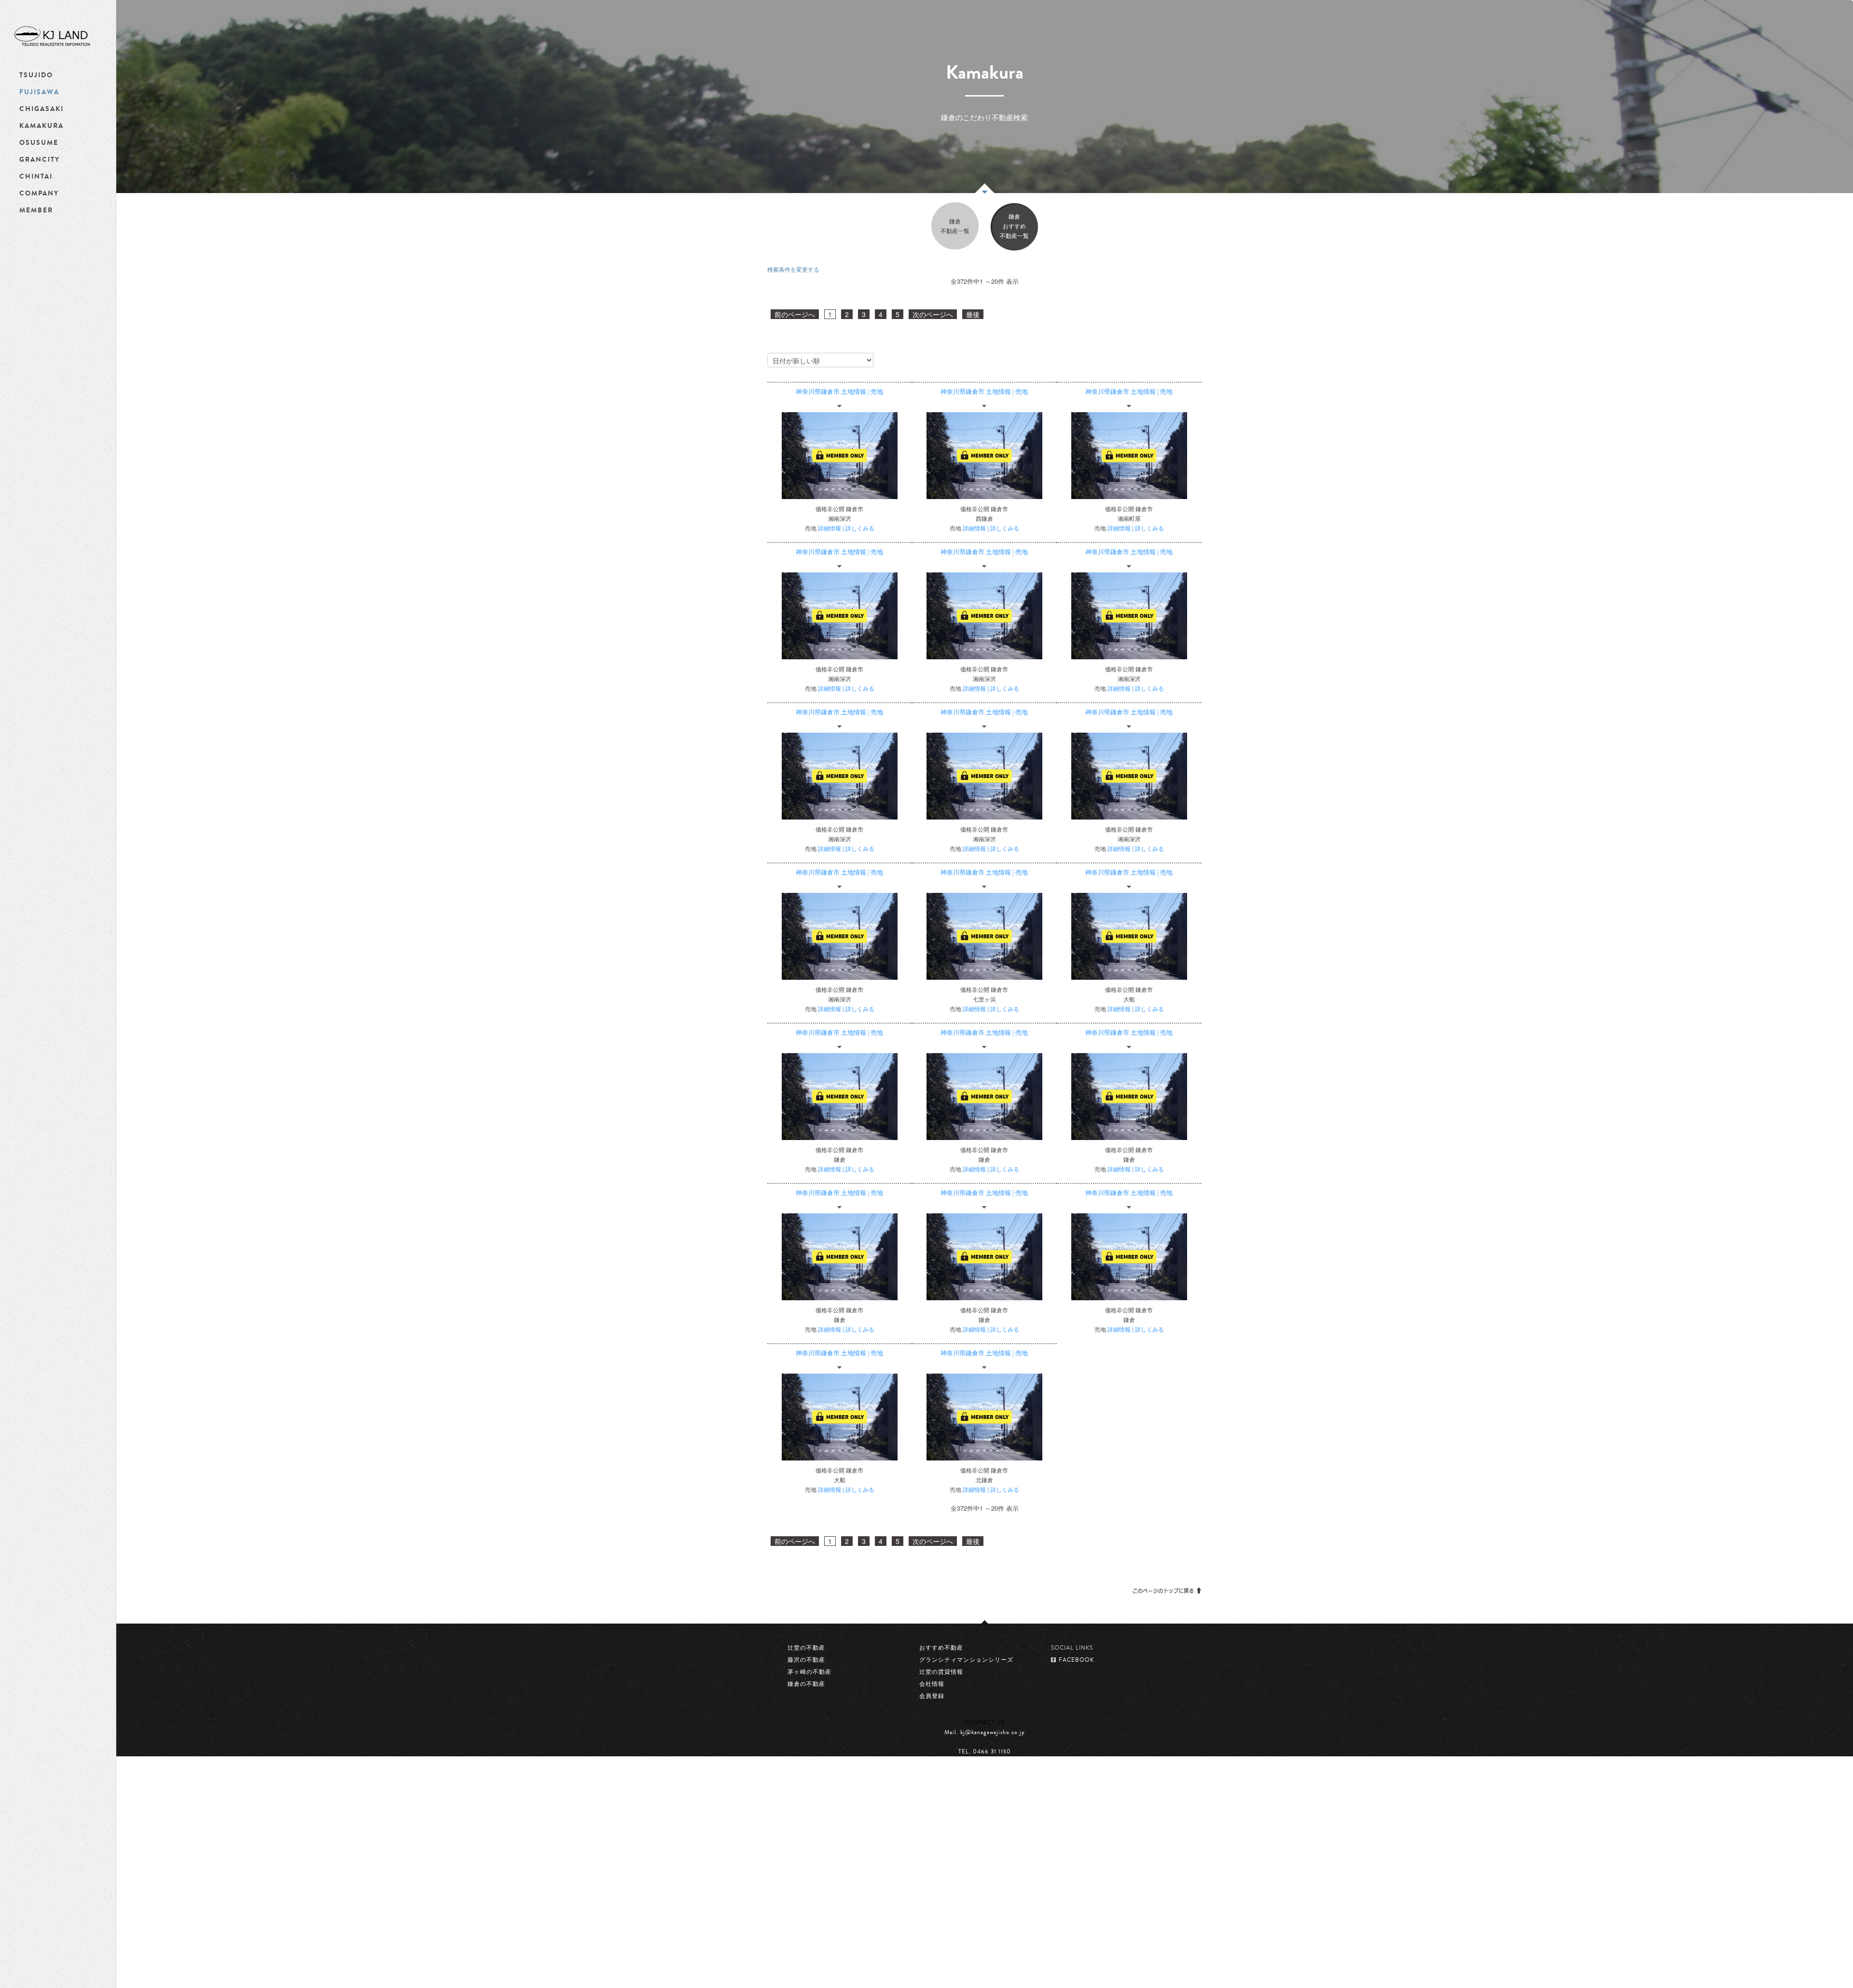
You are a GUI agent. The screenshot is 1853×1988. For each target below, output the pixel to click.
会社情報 (932, 1684)
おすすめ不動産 (941, 1648)
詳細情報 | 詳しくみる (846, 528)
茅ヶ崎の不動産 (809, 1672)
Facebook (969, 1776)
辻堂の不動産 (806, 1648)
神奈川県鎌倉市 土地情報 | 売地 (839, 392)
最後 (973, 314)
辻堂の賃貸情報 (941, 1672)
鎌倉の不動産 (806, 1684)
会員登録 (932, 1696)
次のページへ (933, 314)
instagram (1003, 1776)
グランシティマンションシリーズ (966, 1660)
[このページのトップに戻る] (1167, 1589)
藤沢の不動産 (806, 1660)
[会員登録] (840, 456)
